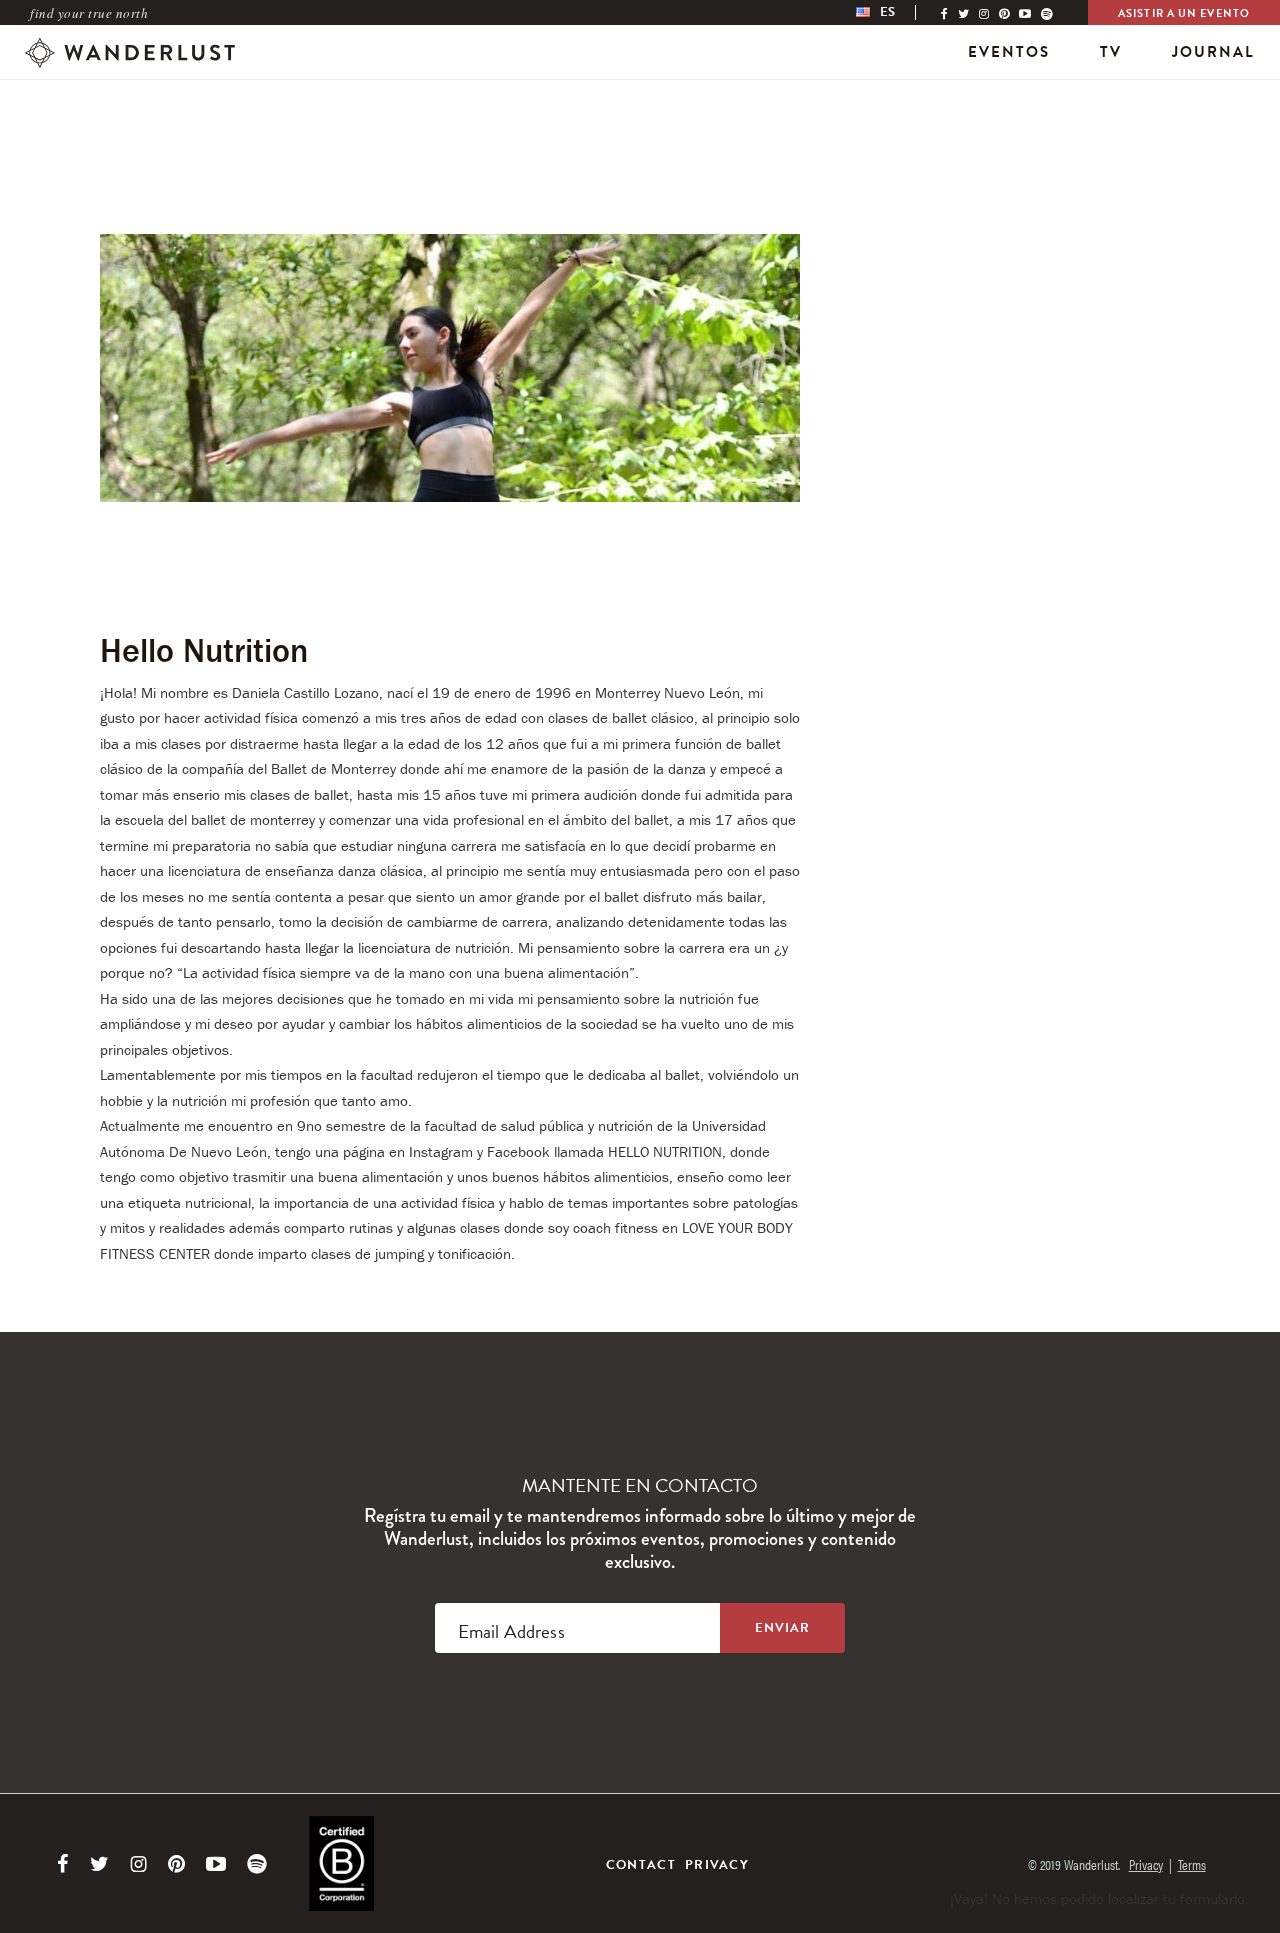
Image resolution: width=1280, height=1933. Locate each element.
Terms (1192, 1864)
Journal (1213, 52)
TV (1111, 52)
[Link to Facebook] (63, 1864)
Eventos (1009, 52)
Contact (641, 1865)
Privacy (717, 1865)
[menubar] (896, 12)
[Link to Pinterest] (176, 1864)
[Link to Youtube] (216, 1864)
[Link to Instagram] (138, 1864)
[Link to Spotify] (257, 1864)
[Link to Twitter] (99, 1864)
